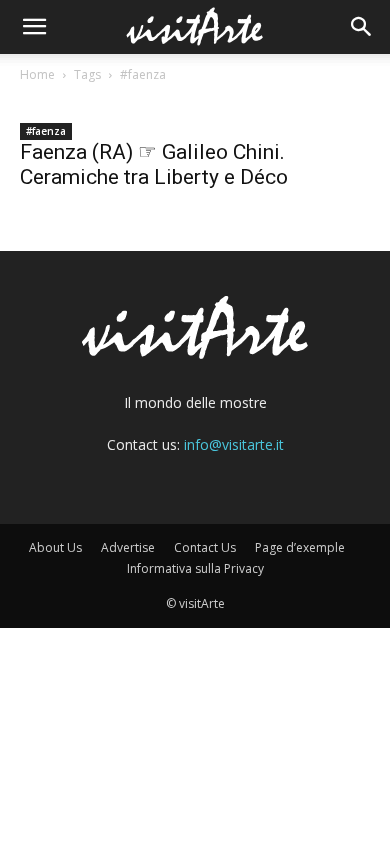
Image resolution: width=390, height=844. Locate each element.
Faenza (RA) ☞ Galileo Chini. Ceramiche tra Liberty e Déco (154, 164)
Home (37, 74)
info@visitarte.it (234, 444)
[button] (34, 27)
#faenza (46, 131)
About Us (55, 547)
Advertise (128, 547)
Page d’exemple (300, 547)
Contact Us (205, 547)
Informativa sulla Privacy (195, 568)
